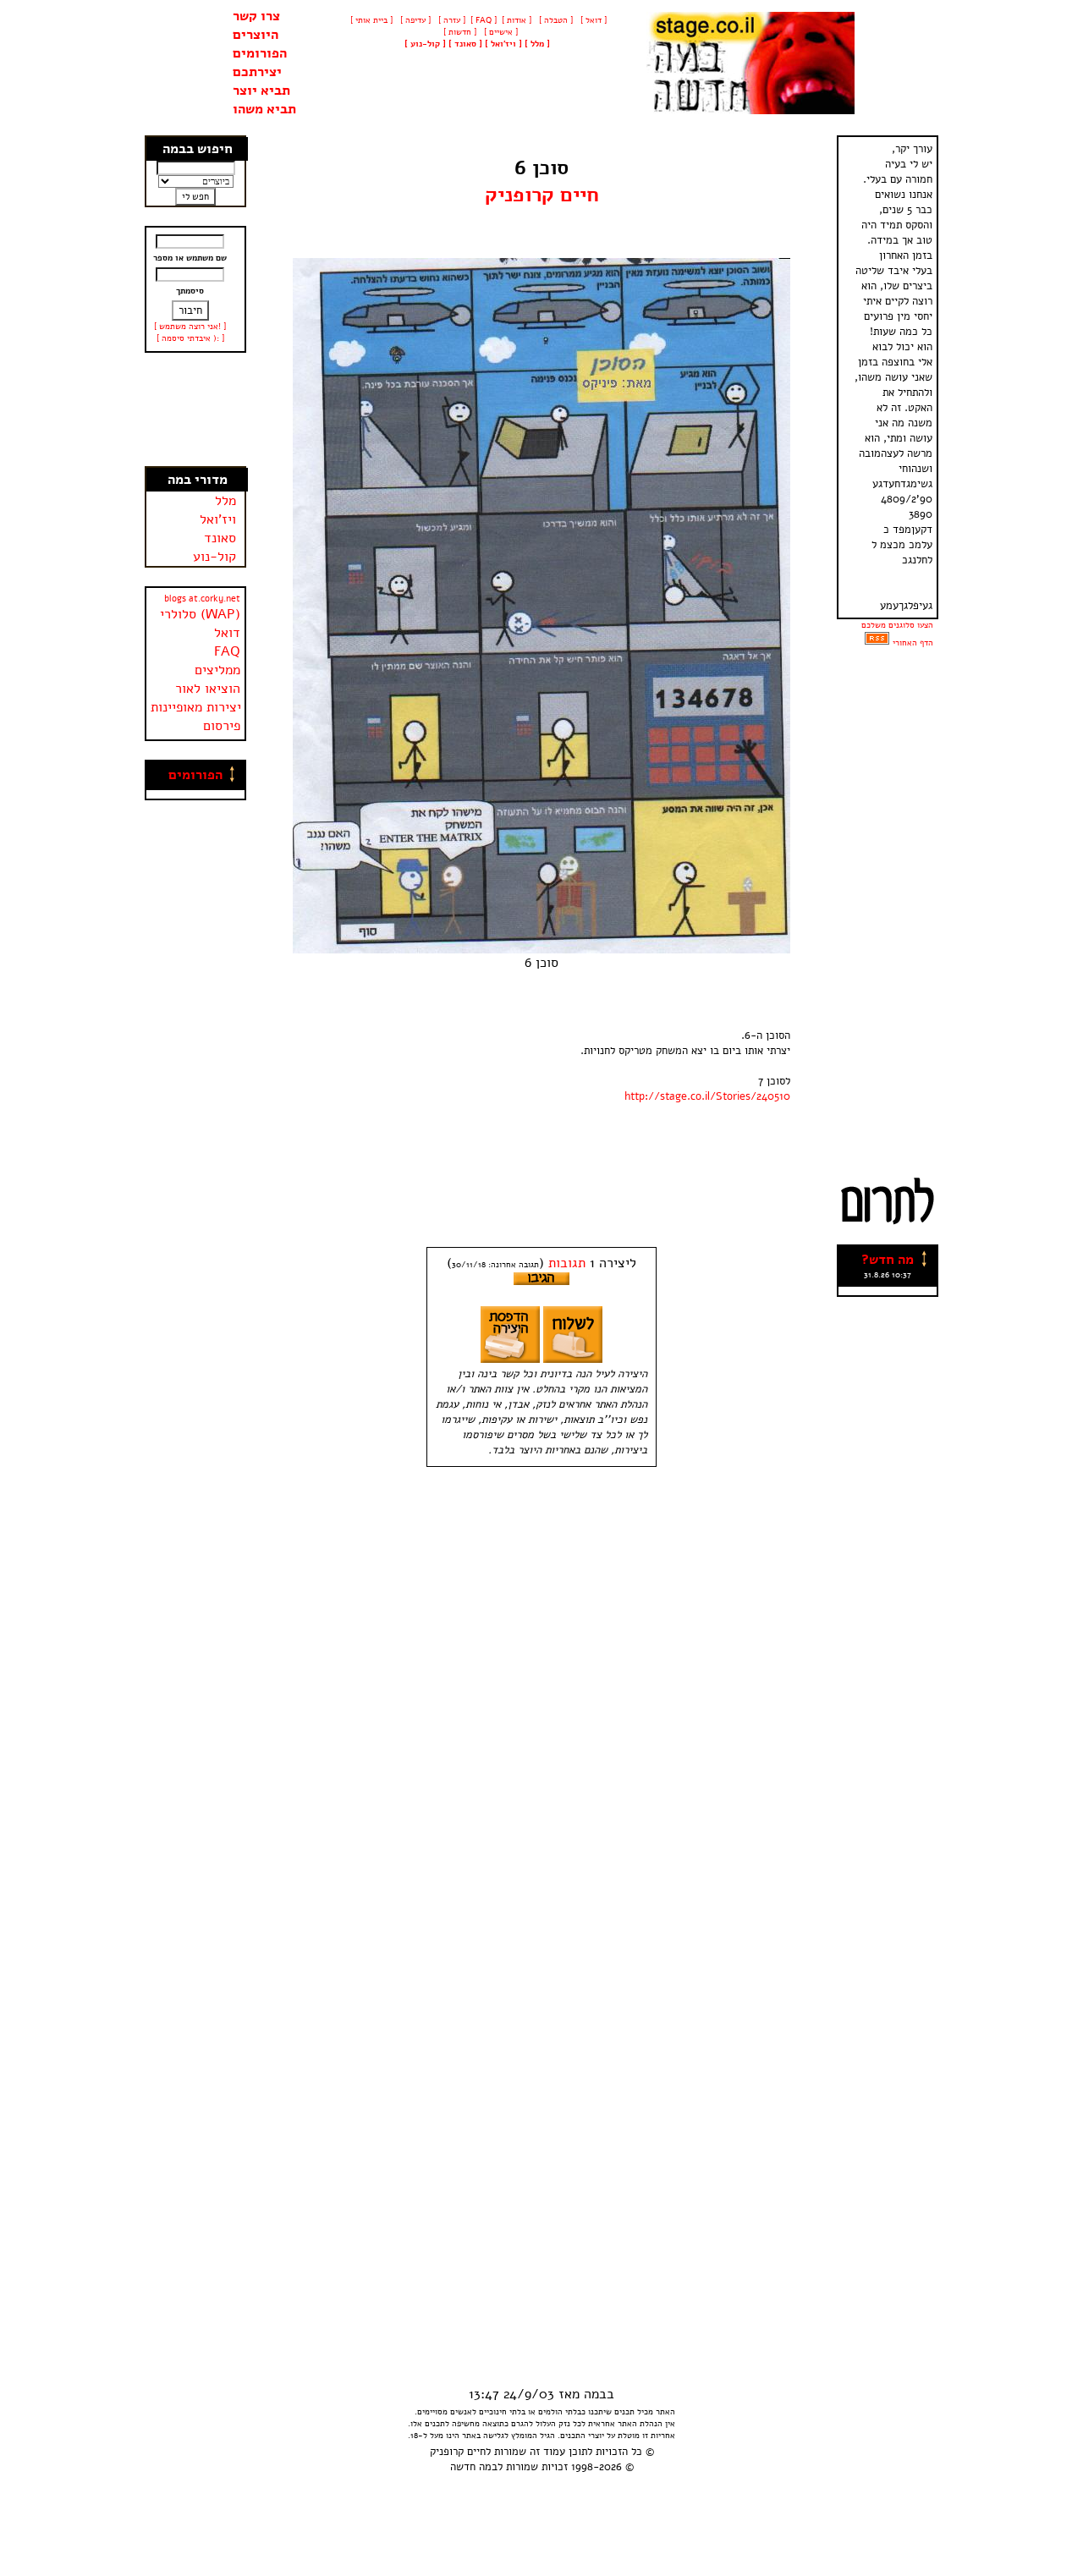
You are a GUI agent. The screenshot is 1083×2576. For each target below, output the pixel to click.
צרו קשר (256, 16)
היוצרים (256, 35)
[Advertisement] (196, 409)
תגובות (567, 1263)
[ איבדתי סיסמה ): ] (190, 338)
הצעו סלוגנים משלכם (897, 625)
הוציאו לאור (208, 689)
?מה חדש (888, 1260)
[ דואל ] (592, 20)
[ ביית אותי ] (371, 20)
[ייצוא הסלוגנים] (877, 643)
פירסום (222, 726)
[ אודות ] (517, 20)
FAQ (227, 651)
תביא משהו (264, 109)
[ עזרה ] (451, 20)
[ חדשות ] (459, 32)
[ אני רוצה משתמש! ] (190, 327)
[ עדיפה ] (414, 20)
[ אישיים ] (500, 32)
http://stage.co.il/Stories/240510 (707, 1096)
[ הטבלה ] (555, 20)
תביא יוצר (261, 91)
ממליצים (217, 670)
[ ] (425, 44)
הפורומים (260, 53)
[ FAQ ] (484, 20)
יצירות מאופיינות (196, 707)
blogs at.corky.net (202, 599)
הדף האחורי (913, 643)
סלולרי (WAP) (200, 614)
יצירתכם (257, 72)
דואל (227, 633)
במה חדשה (474, 2467)
